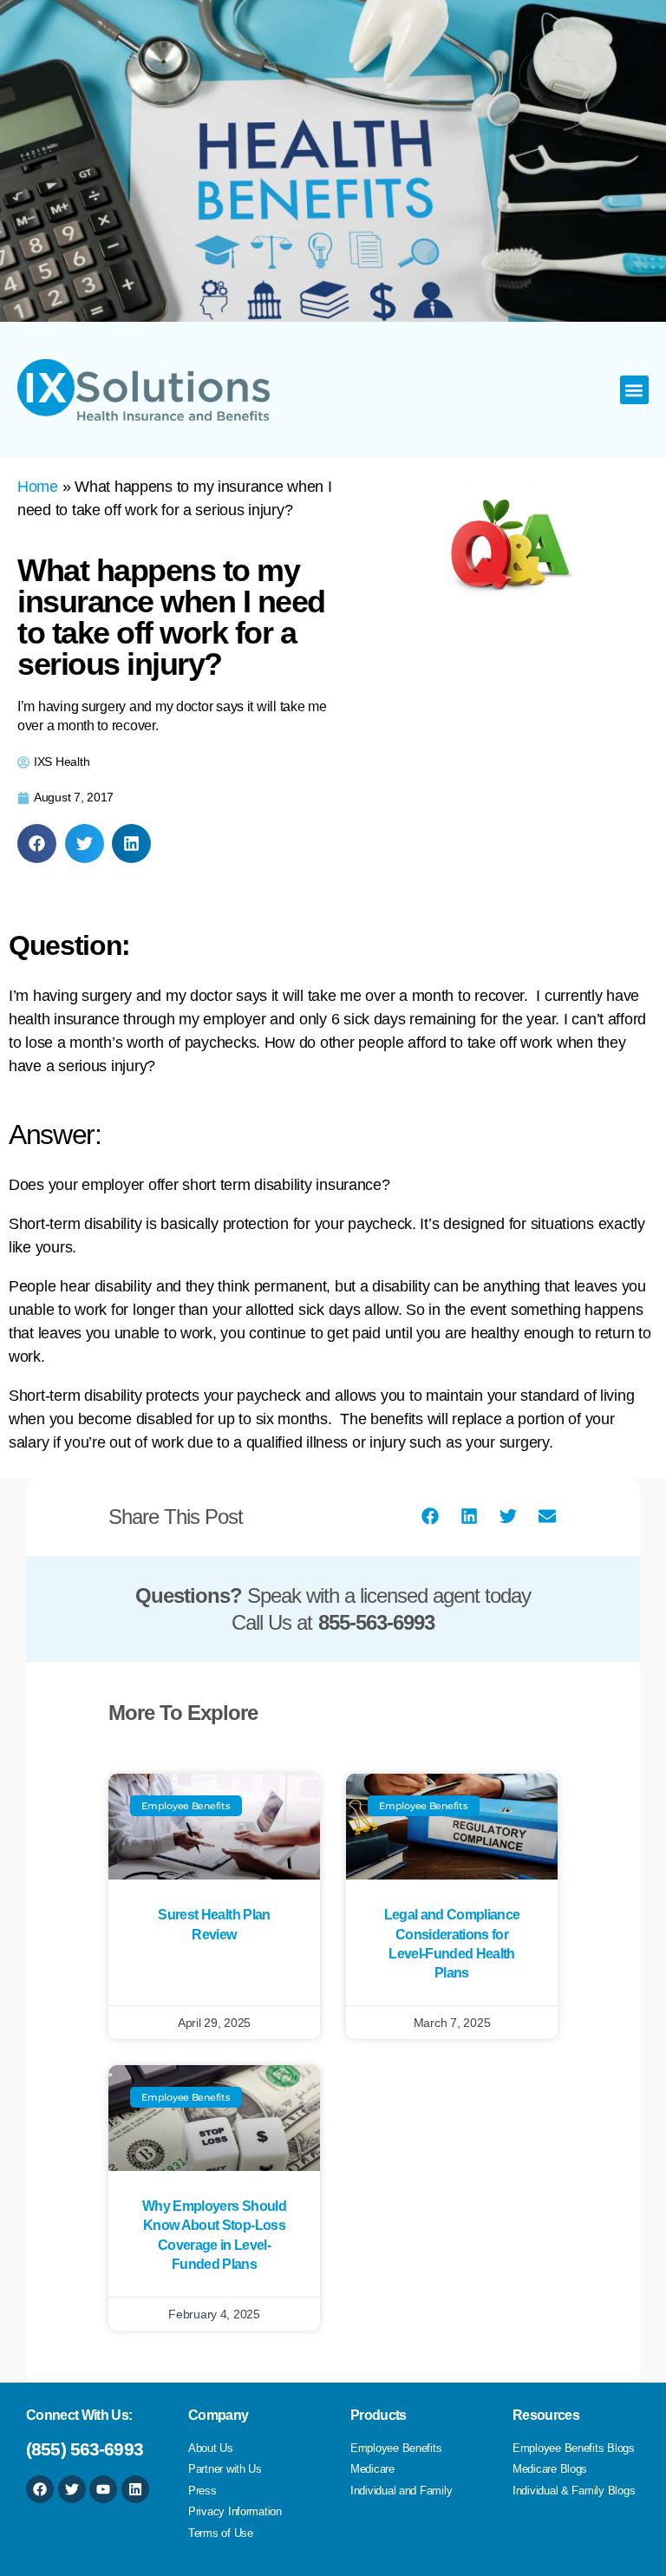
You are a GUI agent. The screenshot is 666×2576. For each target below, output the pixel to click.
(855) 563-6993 (85, 2449)
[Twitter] (72, 2489)
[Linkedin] (135, 2489)
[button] (634, 390)
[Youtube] (103, 2489)
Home (38, 487)
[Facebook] (40, 2489)
